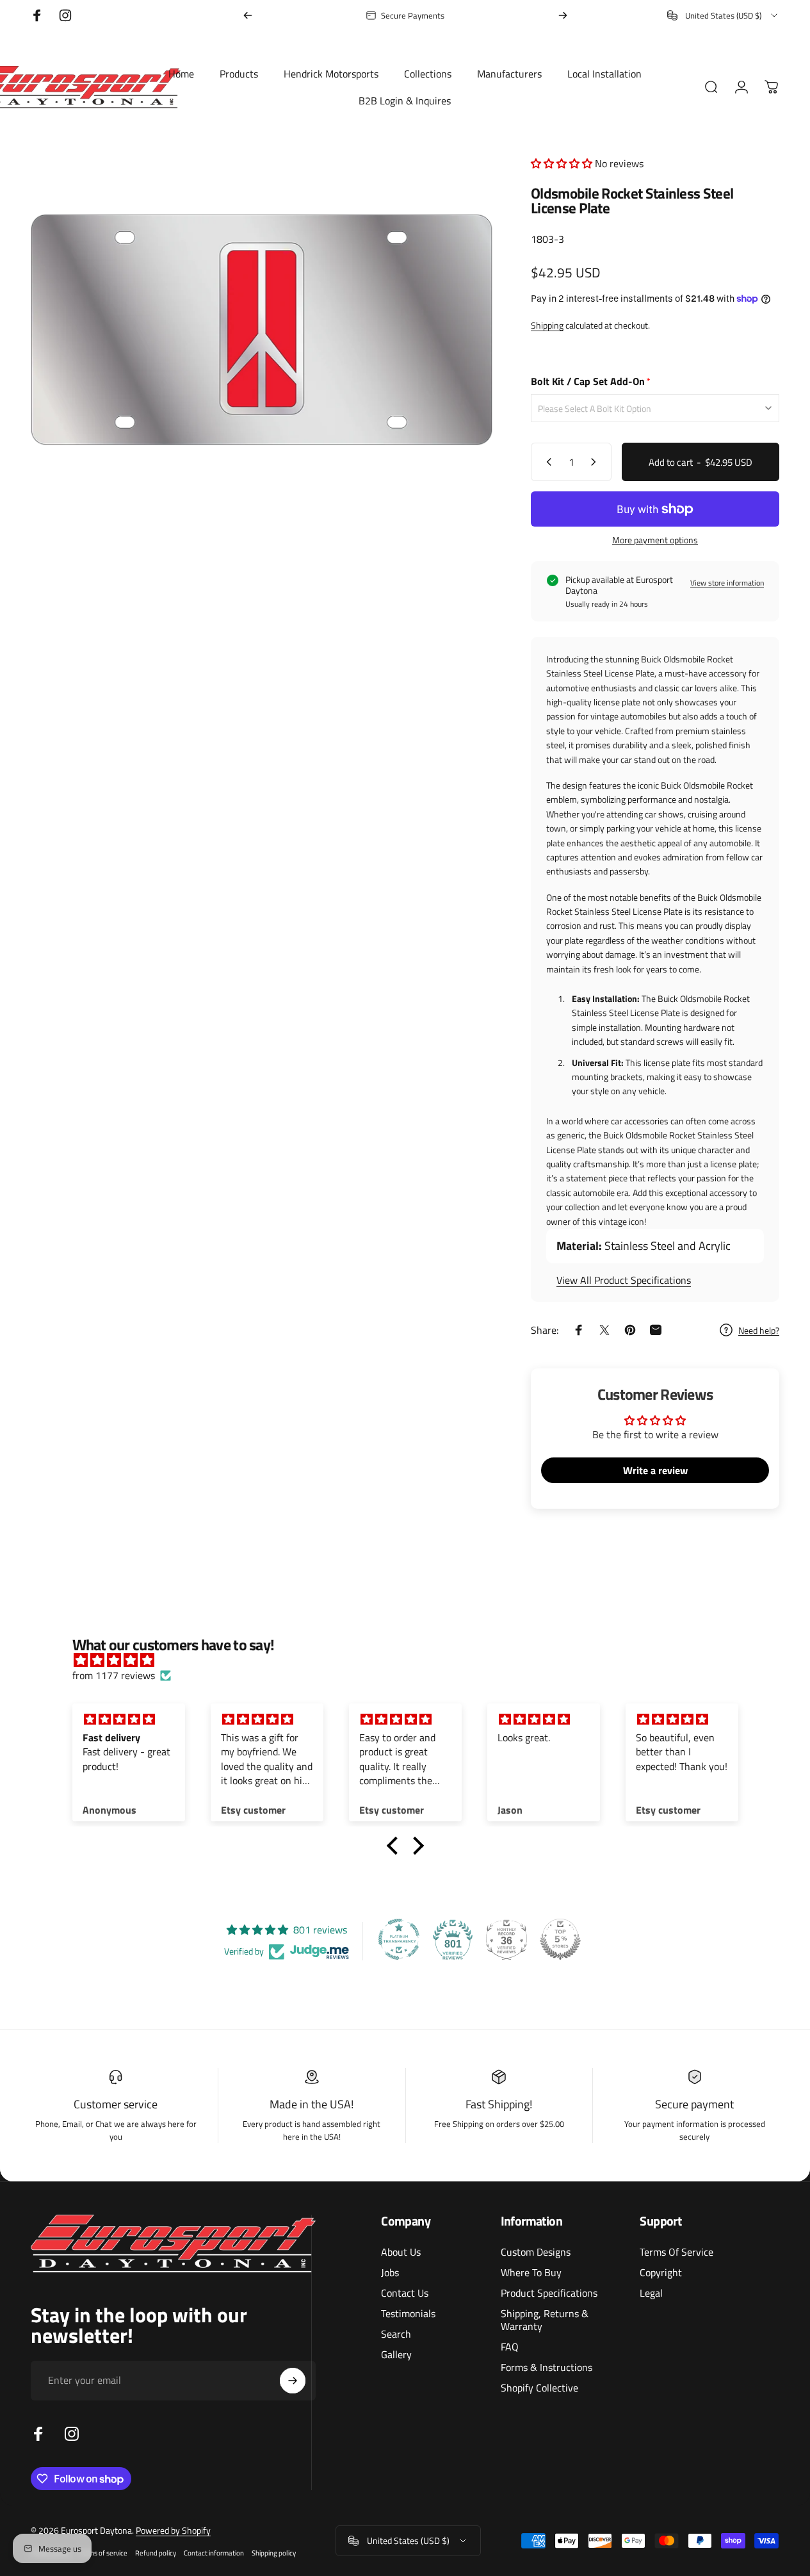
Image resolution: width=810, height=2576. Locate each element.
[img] (412, 1660)
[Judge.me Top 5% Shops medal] (560, 1939)
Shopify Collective (539, 2388)
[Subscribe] (293, 2381)
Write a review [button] (655, 1470)
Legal (651, 2293)
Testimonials (408, 2313)
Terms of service (103, 2553)
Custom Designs (536, 2252)
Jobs (390, 2272)
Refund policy (156, 2553)
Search (396, 2334)
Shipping (547, 325)
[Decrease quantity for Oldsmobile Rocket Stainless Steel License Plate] (546, 462)
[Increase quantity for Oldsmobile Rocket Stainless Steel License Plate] (596, 462)
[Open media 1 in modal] (262, 329)
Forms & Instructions (547, 2367)
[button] (563, 163)
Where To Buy (531, 2272)
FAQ (510, 2347)
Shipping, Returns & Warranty (545, 2320)
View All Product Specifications (624, 1280)
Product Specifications (549, 2293)
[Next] (563, 15)
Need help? (759, 1331)
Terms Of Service (676, 2252)
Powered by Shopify (173, 2530)
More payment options (655, 540)
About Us (401, 2252)
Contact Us (405, 2293)
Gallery (396, 2354)
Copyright (661, 2272)
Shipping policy (274, 2553)
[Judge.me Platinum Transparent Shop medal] (399, 1939)
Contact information (214, 2553)
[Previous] (248, 15)
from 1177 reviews (114, 1675)
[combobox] (723, 15)
